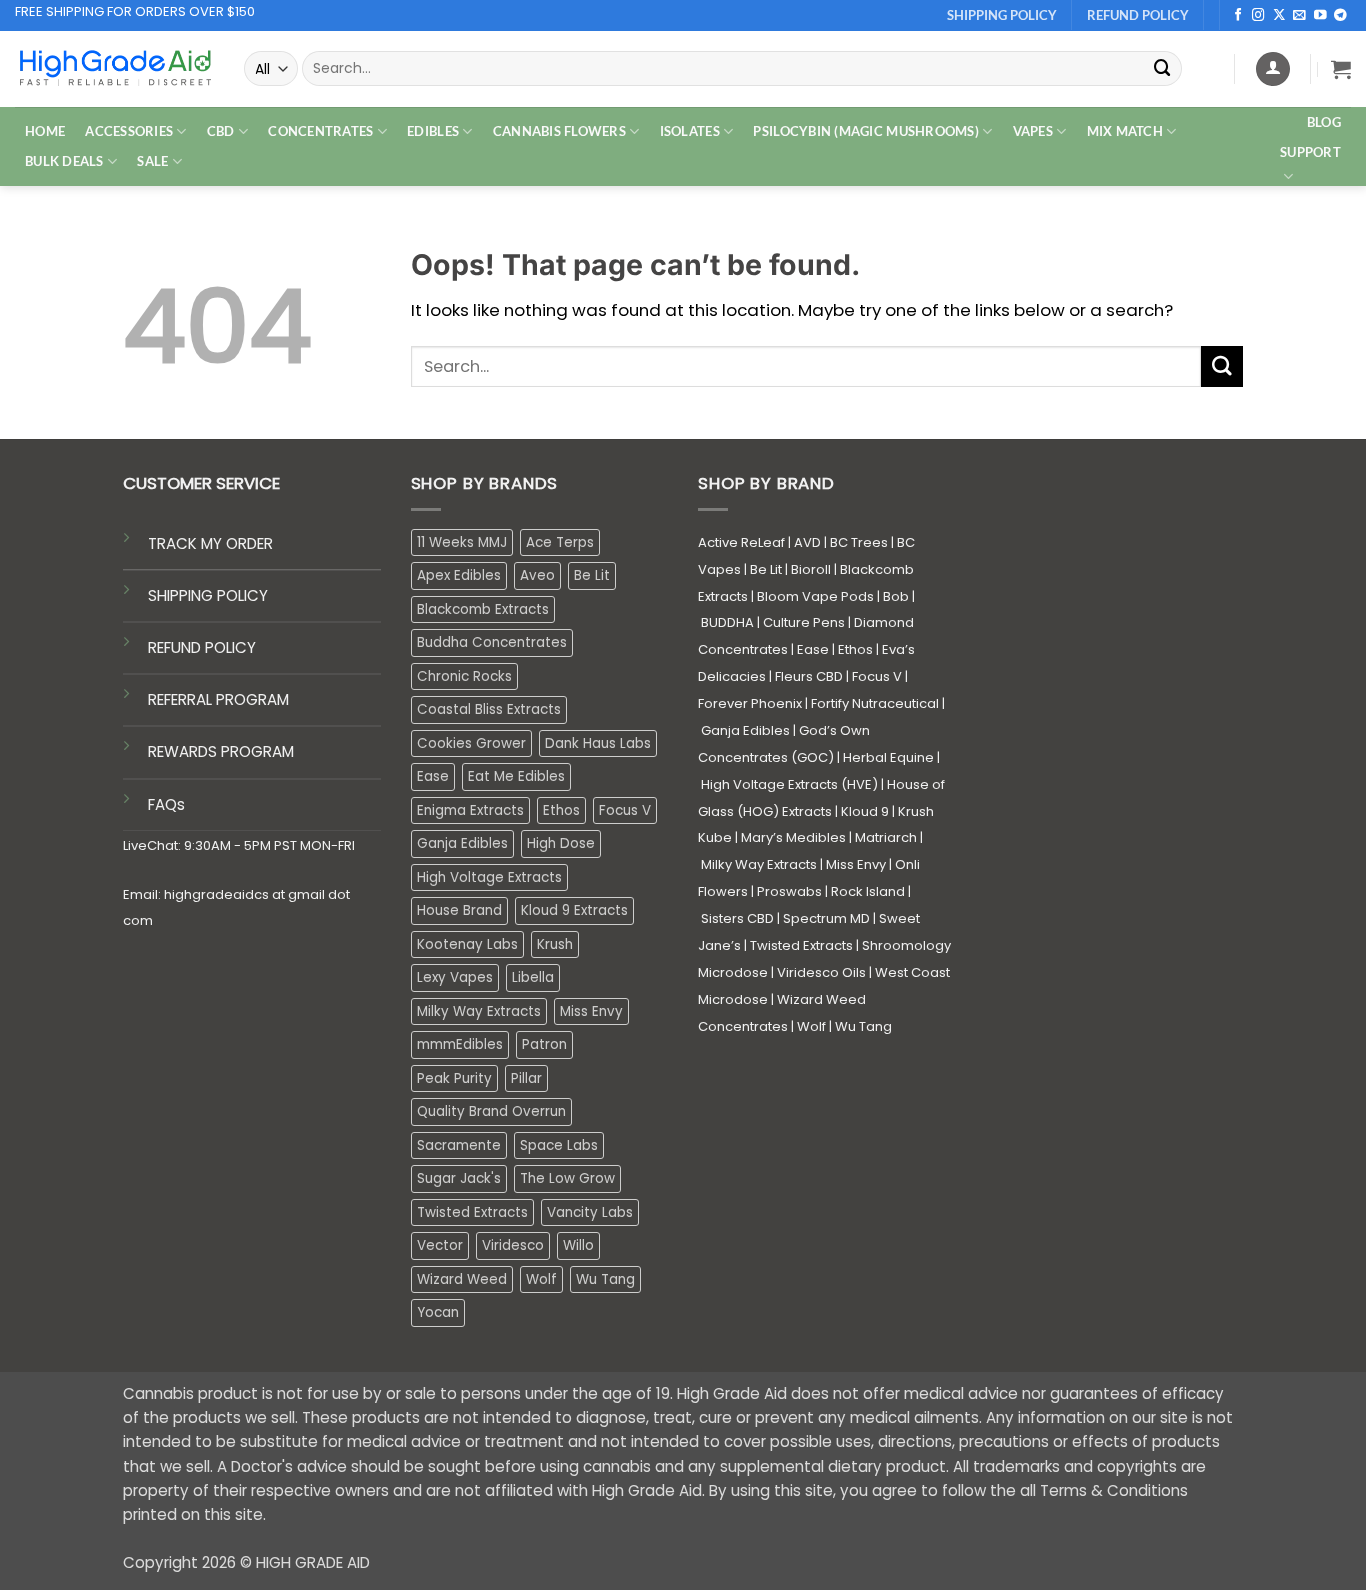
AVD (807, 542)
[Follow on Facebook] (1238, 16)
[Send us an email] (1299, 16)
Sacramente (459, 1145)
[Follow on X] (1279, 16)
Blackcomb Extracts (483, 609)
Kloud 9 (865, 811)
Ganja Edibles (462, 843)
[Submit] (1163, 68)
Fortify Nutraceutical (875, 703)
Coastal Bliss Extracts (489, 709)
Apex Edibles (459, 575)
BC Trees (859, 542)
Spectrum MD (826, 918)
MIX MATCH (1125, 131)
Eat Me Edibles (516, 776)
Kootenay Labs (467, 944)
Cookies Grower (471, 743)
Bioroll (811, 569)
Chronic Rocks (464, 676)
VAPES (1033, 131)
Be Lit (592, 575)
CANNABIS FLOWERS (559, 131)
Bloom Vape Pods (815, 596)
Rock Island (868, 891)
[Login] (1273, 69)
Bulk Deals (64, 161)
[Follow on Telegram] (1340, 16)
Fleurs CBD (809, 676)
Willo (578, 1245)
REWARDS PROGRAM (221, 751)
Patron (544, 1044)
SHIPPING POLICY (208, 595)
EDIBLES (433, 131)
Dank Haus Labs (598, 743)
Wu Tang (605, 1279)
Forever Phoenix (750, 703)
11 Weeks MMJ (462, 542)
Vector (440, 1245)
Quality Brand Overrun (491, 1111)
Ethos (561, 810)
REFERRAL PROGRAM (218, 699)
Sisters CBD (737, 918)
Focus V (625, 810)
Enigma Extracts (470, 810)
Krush (555, 944)
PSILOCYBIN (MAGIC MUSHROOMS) (866, 131)
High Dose (561, 843)
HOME (45, 131)
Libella (533, 977)
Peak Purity (454, 1078)
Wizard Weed (462, 1279)
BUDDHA (727, 622)
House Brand (459, 910)
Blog (1324, 122)
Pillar (526, 1078)
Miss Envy (591, 1011)
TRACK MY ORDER (210, 543)
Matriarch (886, 837)
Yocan (438, 1312)
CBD (221, 131)
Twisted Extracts (472, 1212)
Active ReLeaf (741, 542)
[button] (1341, 69)
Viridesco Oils (821, 972)
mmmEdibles (460, 1044)
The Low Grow (567, 1178)
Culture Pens (804, 622)
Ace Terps (560, 542)
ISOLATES (690, 131)
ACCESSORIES (129, 131)
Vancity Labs (590, 1212)
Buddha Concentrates (492, 642)
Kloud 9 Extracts (574, 910)
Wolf (541, 1279)
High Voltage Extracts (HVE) (789, 784)
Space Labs (559, 1145)
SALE (152, 161)
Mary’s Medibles (793, 837)
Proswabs (789, 891)
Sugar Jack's (459, 1178)
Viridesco (513, 1245)
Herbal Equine (888, 757)
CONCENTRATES (320, 131)
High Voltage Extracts (489, 877)
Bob (896, 596)
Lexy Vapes (455, 977)
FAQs (166, 804)
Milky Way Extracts (479, 1011)
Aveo (537, 575)
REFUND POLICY (202, 647)
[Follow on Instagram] (1258, 16)
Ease (433, 776)
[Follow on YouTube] (1320, 16)
